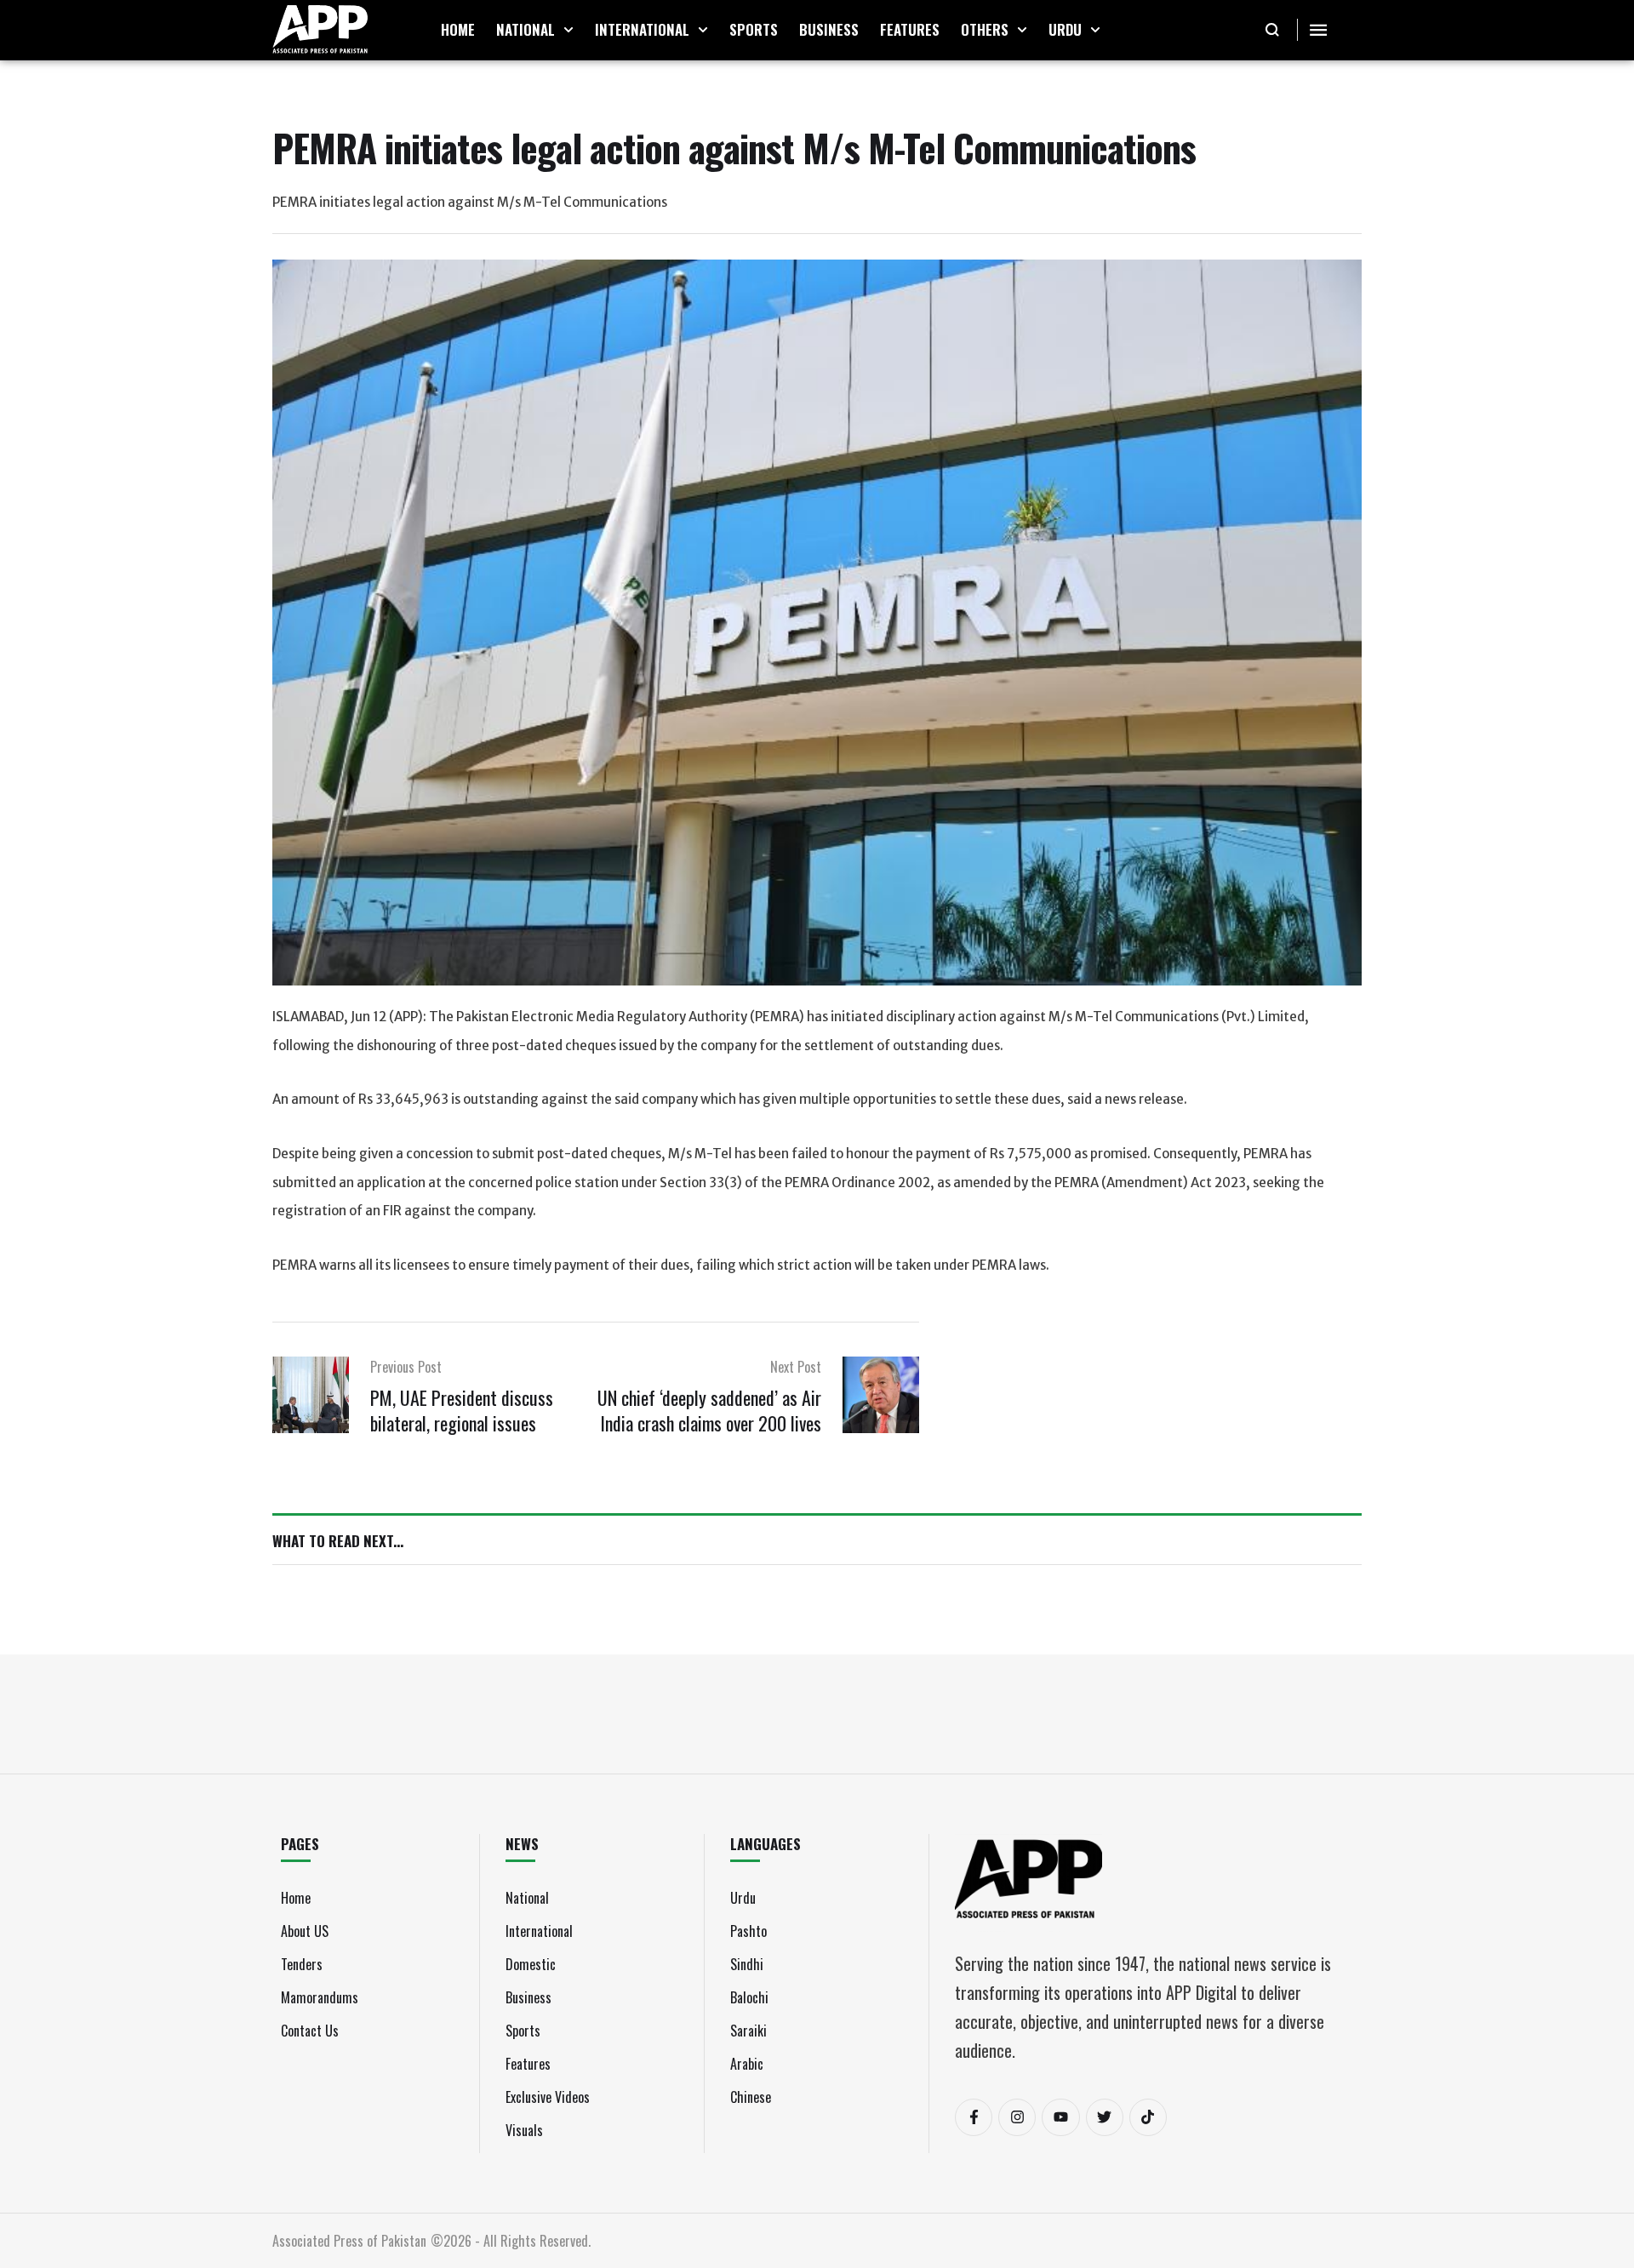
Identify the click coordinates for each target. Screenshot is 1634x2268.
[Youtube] (1060, 2117)
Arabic (747, 2064)
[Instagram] (1017, 2117)
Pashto (748, 1931)
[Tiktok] (1148, 2117)
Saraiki (748, 2031)
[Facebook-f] (974, 2117)
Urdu (743, 1898)
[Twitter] (1105, 2117)
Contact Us (310, 2031)
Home (296, 1898)
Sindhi (747, 1964)
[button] (568, 30)
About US (305, 1931)
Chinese (751, 2097)
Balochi (749, 1997)
